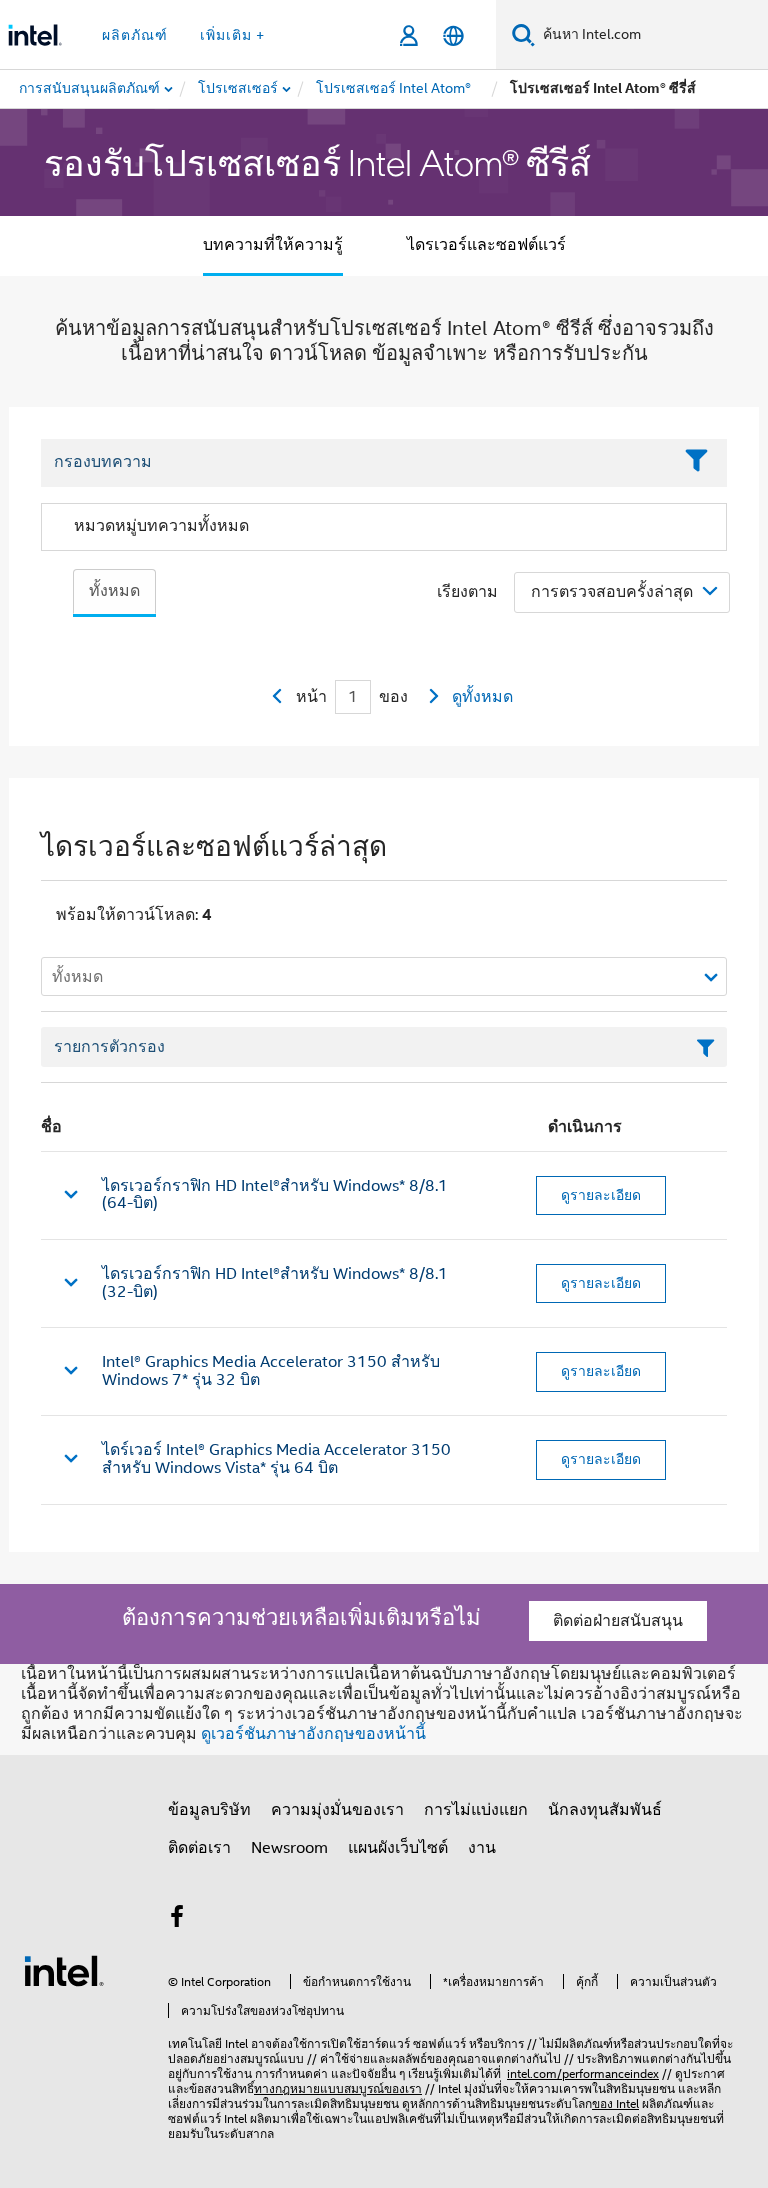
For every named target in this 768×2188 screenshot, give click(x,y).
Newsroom (289, 1848)
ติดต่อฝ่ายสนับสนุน (618, 1621)
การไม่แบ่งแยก (476, 1810)
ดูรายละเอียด (601, 1195)
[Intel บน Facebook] (177, 1920)
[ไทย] (453, 35)
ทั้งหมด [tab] (114, 591)
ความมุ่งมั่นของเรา (337, 1810)
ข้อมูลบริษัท (209, 1810)
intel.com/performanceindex (583, 2073)
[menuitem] (239, 89)
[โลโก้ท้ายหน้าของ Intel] (64, 1970)
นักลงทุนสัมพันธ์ (605, 1810)
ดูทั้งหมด (482, 697)
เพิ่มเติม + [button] (232, 35)
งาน (482, 1848)
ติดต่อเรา (199, 1848)
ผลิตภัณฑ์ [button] (135, 35)
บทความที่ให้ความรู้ (273, 245)
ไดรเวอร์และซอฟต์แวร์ (486, 245)
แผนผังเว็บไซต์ (398, 1848)
